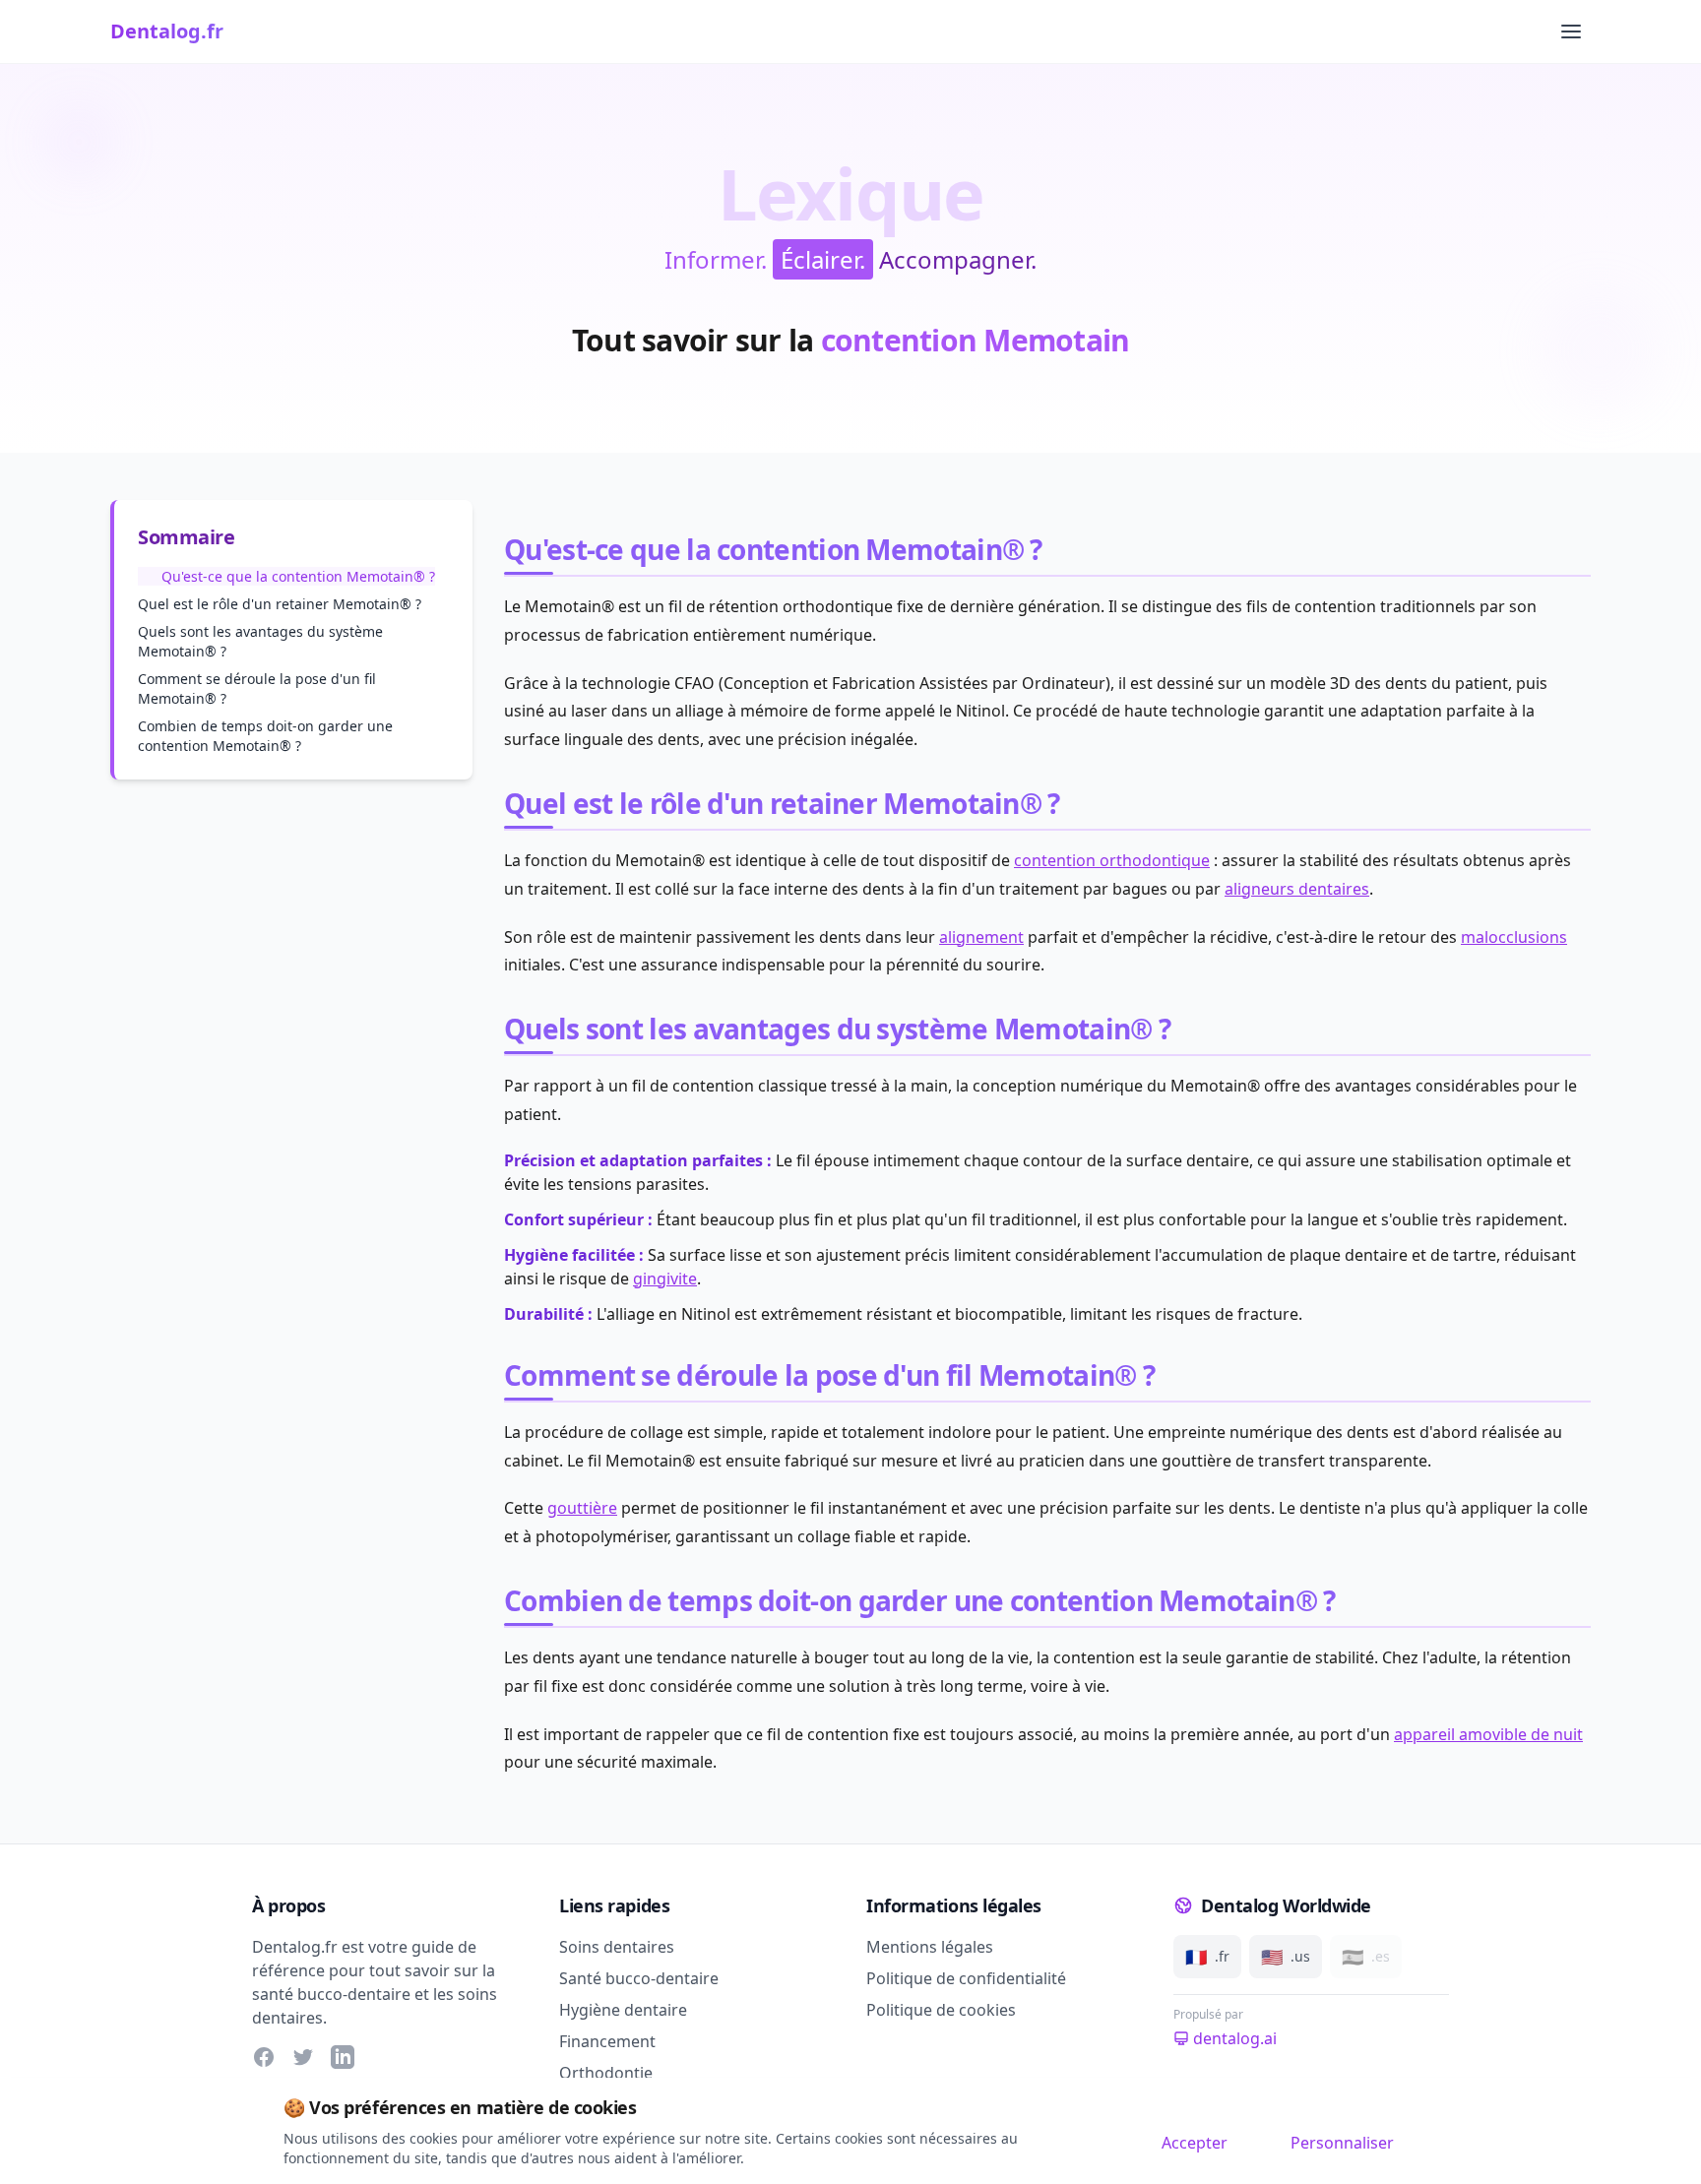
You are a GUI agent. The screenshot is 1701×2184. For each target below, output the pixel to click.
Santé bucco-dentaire (639, 1978)
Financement (607, 2041)
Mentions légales (930, 1947)
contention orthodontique (1112, 860)
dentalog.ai (1235, 2038)
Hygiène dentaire (623, 2010)
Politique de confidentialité (966, 1978)
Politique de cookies (941, 2010)
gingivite (665, 1279)
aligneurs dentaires (1297, 889)
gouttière (582, 1508)
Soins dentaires (617, 1947)
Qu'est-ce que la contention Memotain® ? (298, 576)
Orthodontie (606, 2073)
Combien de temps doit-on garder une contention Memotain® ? (265, 736)
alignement (981, 937)
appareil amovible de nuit (1488, 1734)
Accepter (1195, 2143)
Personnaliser (1342, 2143)
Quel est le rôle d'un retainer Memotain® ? (280, 604)
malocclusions (1514, 937)
